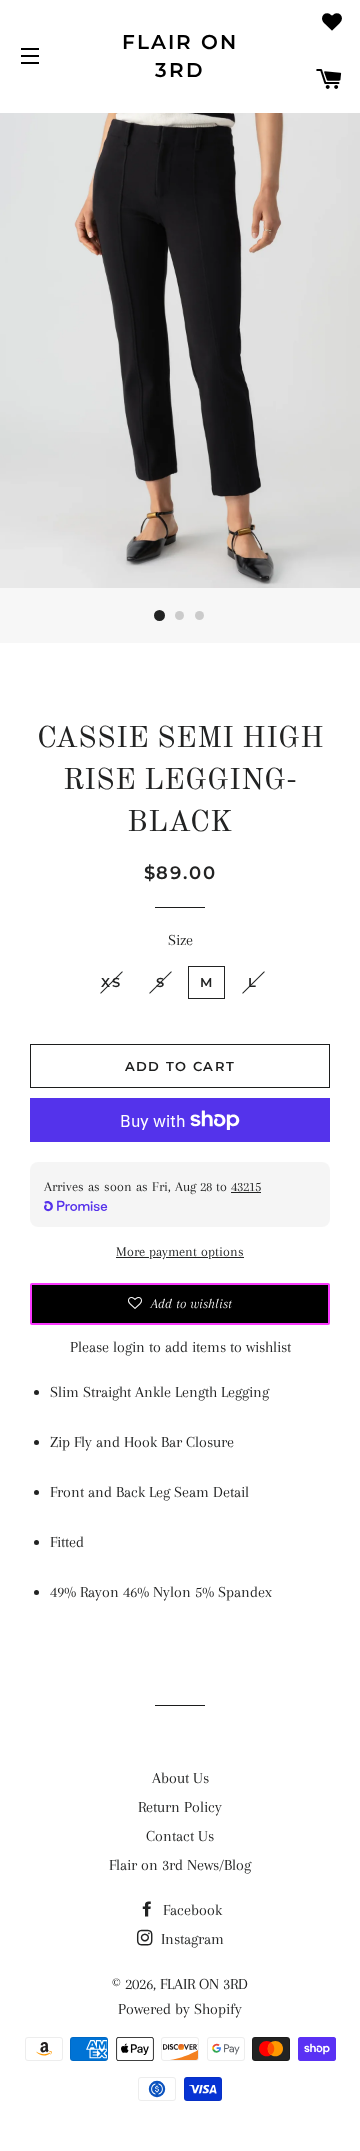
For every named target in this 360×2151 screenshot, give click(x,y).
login (129, 1347)
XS (111, 982)
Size (180, 940)
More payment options (180, 1251)
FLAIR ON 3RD (180, 56)
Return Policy (180, 1807)
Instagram (190, 1939)
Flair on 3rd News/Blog (180, 1865)
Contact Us (180, 1836)
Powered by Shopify (180, 2009)
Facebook (190, 1910)
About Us (180, 1778)
